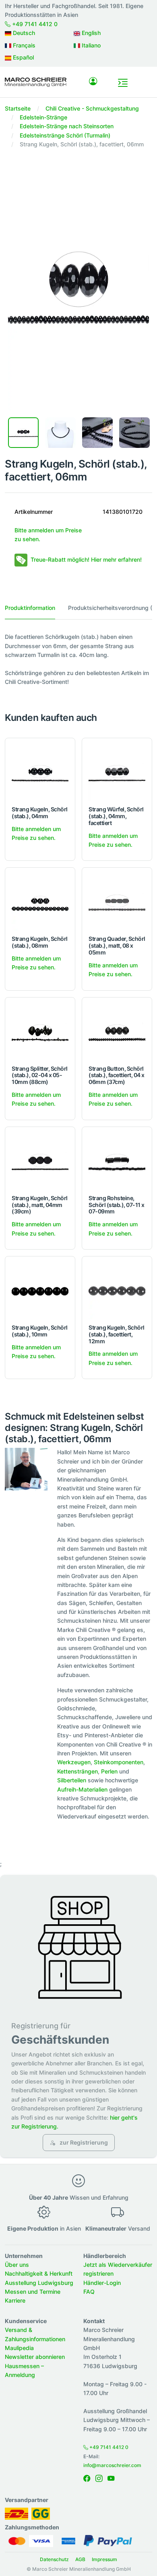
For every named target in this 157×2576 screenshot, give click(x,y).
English (90, 33)
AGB (80, 2559)
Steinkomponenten (119, 1762)
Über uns (17, 2265)
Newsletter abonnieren (35, 2357)
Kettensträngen (77, 1771)
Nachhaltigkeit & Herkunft (39, 2273)
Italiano (90, 45)
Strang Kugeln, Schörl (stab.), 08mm (40, 942)
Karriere (15, 2300)
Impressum (104, 2559)
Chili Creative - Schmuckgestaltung (92, 108)
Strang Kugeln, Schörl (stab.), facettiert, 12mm (117, 1334)
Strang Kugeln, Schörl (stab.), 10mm (40, 1331)
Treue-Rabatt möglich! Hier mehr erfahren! (86, 559)
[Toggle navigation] (123, 83)
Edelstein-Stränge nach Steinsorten (67, 126)
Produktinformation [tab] (30, 608)
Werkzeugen (74, 1762)
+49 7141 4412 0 (34, 24)
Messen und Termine (33, 2292)
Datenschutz (54, 2559)
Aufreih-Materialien (82, 1789)
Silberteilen (72, 1780)
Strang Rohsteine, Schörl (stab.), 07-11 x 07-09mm (117, 1205)
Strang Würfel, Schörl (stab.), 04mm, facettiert (116, 816)
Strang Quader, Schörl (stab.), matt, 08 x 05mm (117, 945)
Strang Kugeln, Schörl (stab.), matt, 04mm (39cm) (40, 1205)
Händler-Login (102, 2283)
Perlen (109, 1771)
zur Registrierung (83, 2142)
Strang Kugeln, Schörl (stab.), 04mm (40, 813)
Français (23, 45)
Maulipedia (19, 2348)
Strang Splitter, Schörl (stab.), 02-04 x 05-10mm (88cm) (40, 1075)
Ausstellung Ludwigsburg (39, 2283)
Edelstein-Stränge (43, 117)
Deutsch (23, 33)
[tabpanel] (78, 659)
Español (23, 57)
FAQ (89, 2292)
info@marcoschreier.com (112, 2465)
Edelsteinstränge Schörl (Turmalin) (65, 135)
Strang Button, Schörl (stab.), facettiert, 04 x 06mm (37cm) (117, 1075)
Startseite (18, 108)
